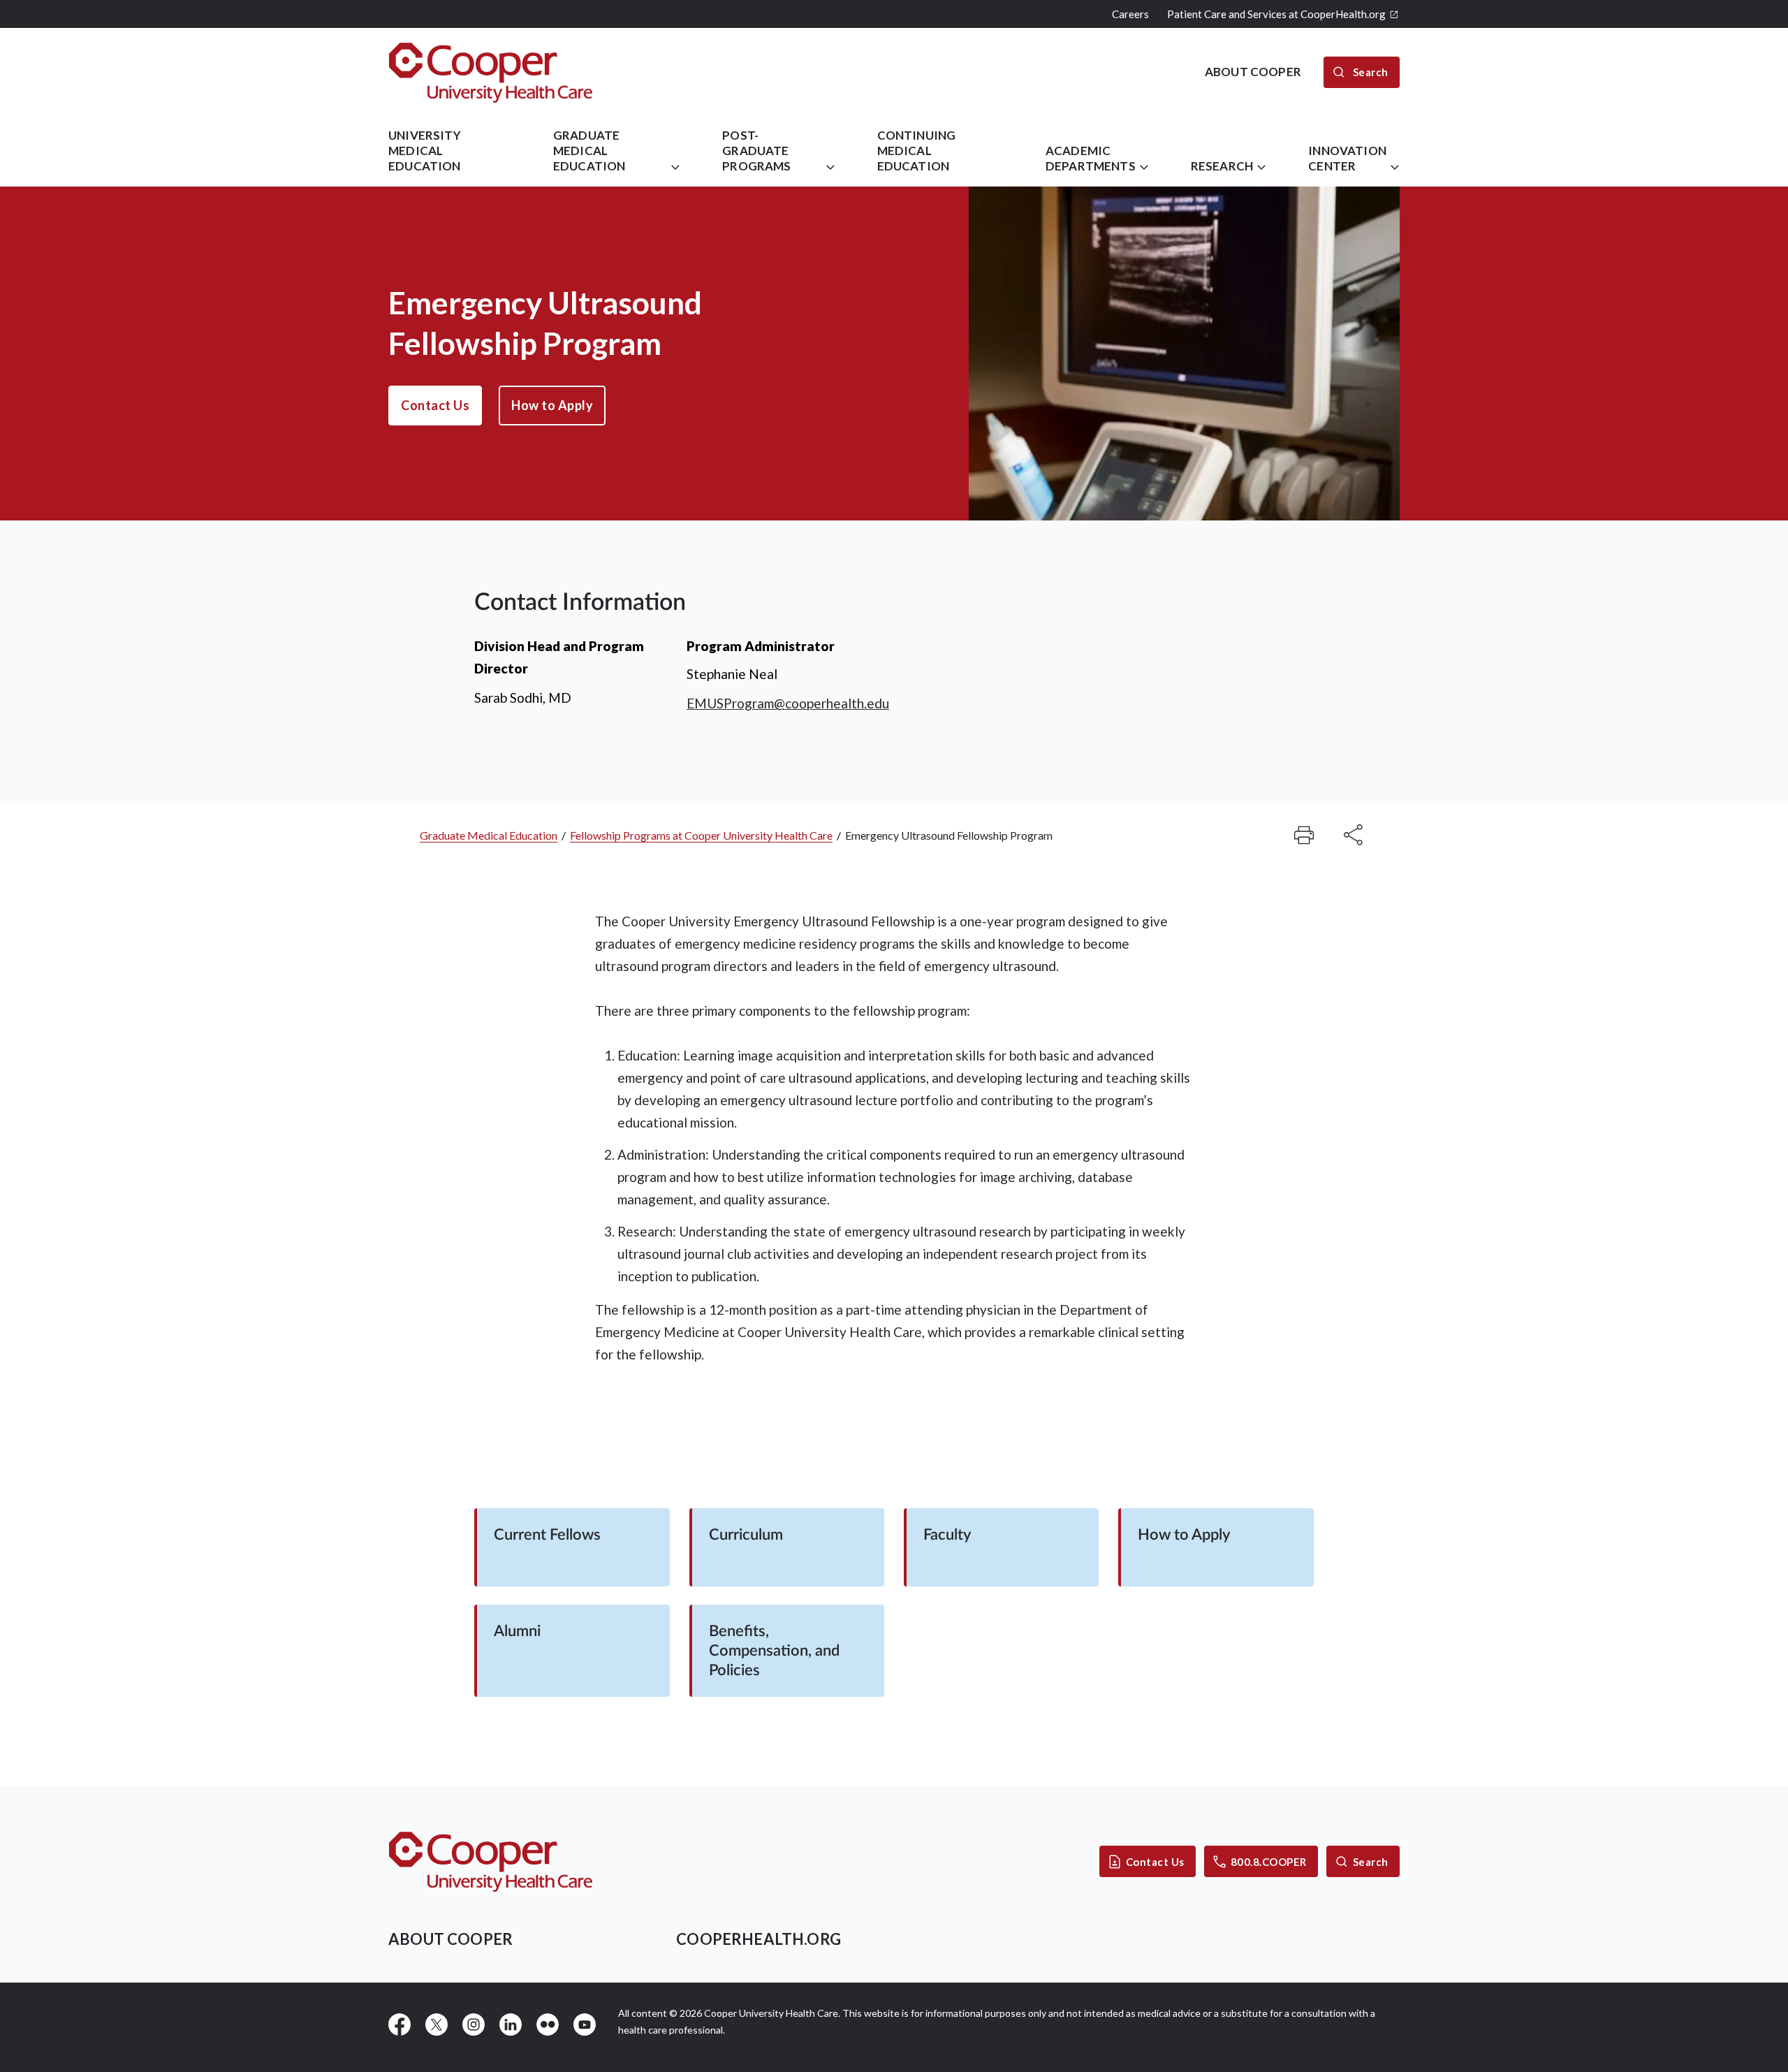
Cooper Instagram (474, 2024)
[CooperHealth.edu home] (491, 1861)
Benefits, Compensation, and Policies (774, 1651)
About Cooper (450, 1939)
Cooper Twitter (437, 2024)
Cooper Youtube (585, 2024)
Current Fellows (547, 1535)
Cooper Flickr (548, 2024)
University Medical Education (425, 151)
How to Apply (552, 405)
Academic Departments (1091, 158)
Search (1371, 1862)
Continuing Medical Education (917, 151)
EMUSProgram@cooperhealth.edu (788, 703)
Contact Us (435, 405)
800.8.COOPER (1269, 1862)
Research (1222, 166)
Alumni (517, 1631)
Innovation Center (1347, 158)
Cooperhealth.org (759, 1939)
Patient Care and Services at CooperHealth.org (1276, 14)
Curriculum (746, 1535)
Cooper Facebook (400, 2024)
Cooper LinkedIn (511, 2024)
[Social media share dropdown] (1304, 835)
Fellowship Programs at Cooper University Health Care (701, 835)
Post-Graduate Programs (756, 151)
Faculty (947, 1535)
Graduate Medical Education (589, 151)
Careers (1130, 14)
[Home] (491, 72)
